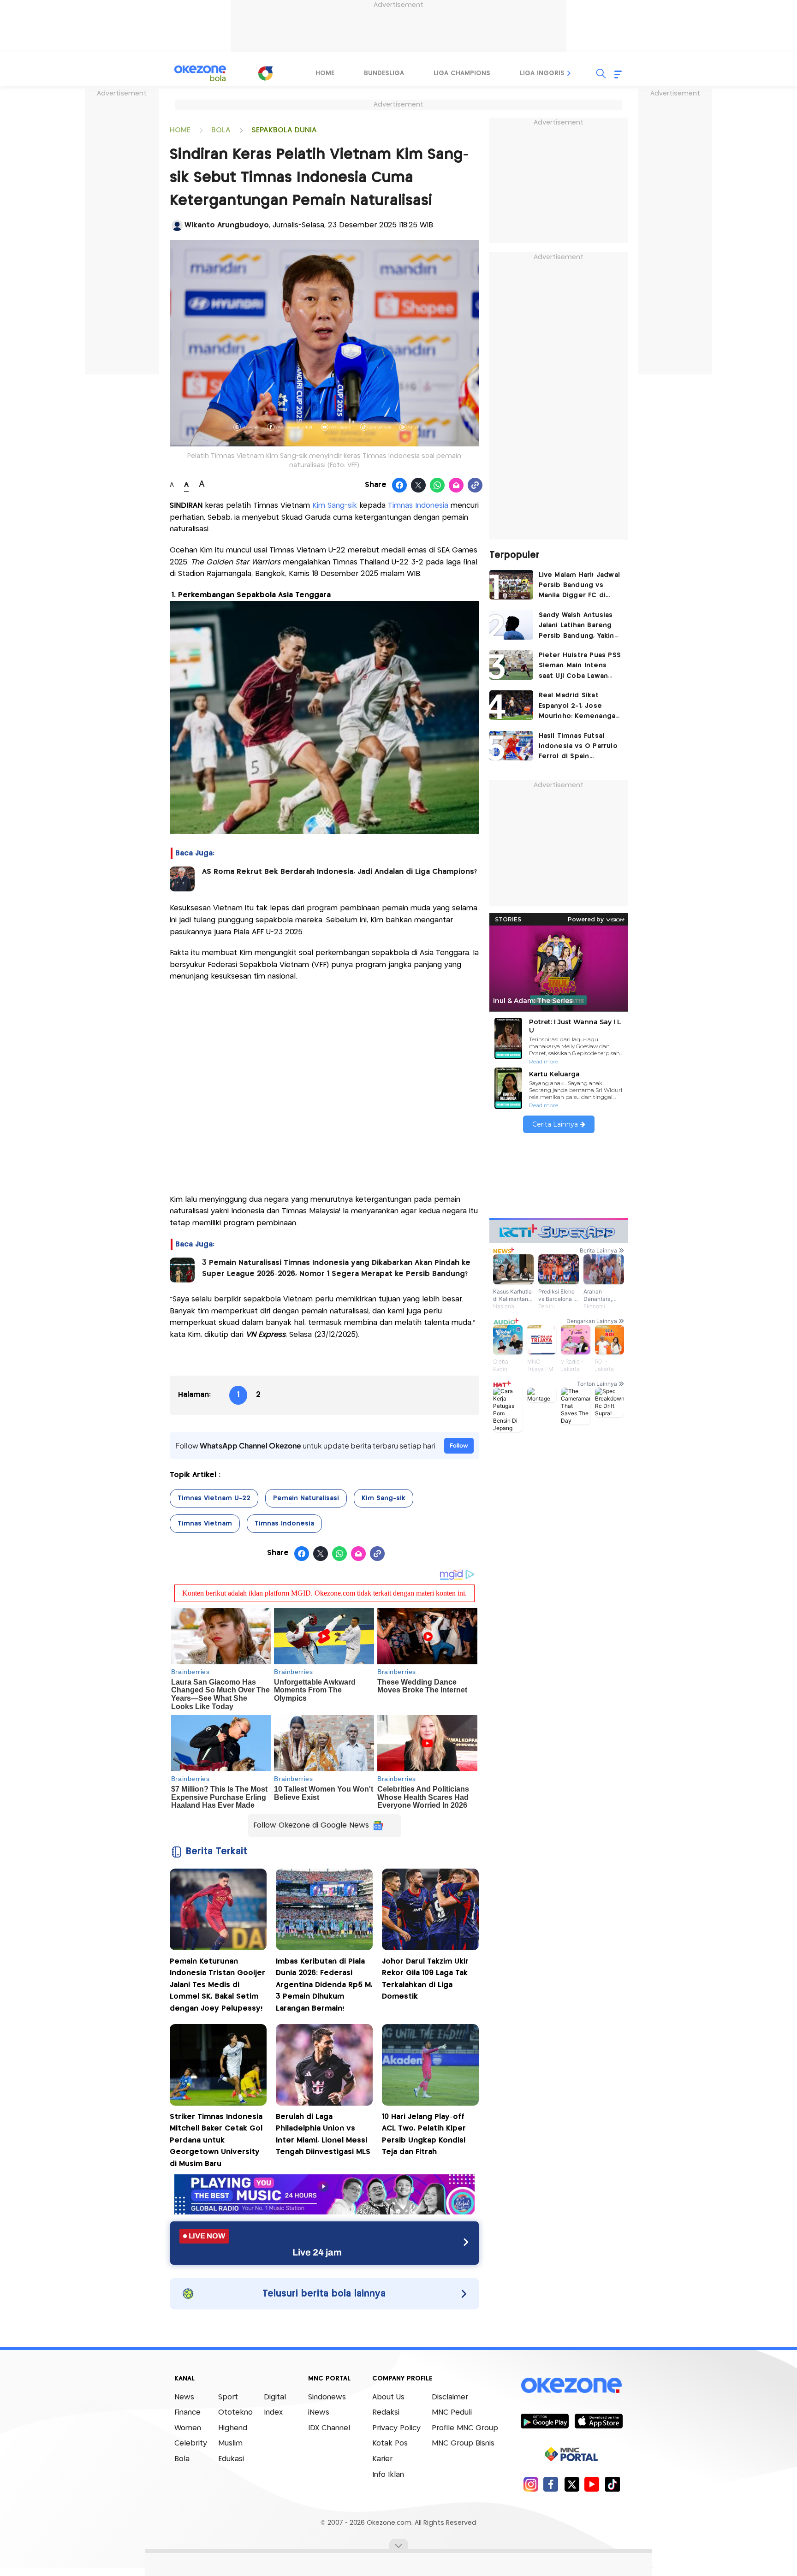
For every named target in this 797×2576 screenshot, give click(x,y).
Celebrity (191, 2443)
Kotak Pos (390, 2443)
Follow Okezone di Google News (311, 1825)
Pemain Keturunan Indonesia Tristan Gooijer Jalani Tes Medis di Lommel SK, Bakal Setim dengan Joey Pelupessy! (217, 1985)
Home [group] (325, 73)
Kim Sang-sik (336, 506)
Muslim (230, 2443)
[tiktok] (612, 2484)
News (184, 2397)
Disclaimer (450, 2397)
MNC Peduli (452, 2413)
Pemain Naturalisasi (306, 1498)
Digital (275, 2397)
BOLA (221, 130)
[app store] (598, 2421)
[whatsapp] (437, 486)
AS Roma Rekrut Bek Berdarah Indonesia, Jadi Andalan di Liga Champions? (339, 872)
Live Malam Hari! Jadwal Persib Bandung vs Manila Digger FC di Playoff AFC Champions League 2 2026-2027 (580, 586)
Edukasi (231, 2459)
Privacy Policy (396, 2428)
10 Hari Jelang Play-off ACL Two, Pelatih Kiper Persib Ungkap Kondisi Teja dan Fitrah (424, 2135)
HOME (180, 130)
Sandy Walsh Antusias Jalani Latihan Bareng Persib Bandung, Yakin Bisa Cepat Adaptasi (577, 626)
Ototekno (235, 2413)
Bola (182, 2459)
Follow (459, 1445)
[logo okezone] (571, 2385)
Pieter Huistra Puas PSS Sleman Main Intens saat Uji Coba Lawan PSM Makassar (580, 667)
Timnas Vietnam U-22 (214, 1498)
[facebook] (551, 2484)
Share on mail (456, 486)
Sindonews (327, 2397)
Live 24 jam (317, 2252)
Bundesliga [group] (384, 73)
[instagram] (531, 2484)
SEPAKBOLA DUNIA (284, 130)
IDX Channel (329, 2428)
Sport (228, 2397)
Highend (233, 2428)
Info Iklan (388, 2475)
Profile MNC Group (465, 2428)
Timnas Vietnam (205, 1524)
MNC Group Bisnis (463, 2443)
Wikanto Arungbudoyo (227, 225)
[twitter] (572, 2484)
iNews (319, 2413)
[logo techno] (200, 73)
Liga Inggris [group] (542, 73)
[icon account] (177, 226)
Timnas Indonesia (418, 506)
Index (273, 2413)
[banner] (324, 2212)
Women (188, 2428)
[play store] (544, 2421)
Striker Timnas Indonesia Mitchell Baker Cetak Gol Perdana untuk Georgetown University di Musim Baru (216, 2140)
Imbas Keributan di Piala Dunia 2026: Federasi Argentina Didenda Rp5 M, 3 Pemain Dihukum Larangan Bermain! (324, 1985)
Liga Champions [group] (462, 73)
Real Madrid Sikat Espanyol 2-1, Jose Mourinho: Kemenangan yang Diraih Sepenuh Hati (579, 707)
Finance (187, 2413)
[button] (569, 73)
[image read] (182, 879)
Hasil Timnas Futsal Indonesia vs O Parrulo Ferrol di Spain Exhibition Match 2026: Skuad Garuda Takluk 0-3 (580, 747)
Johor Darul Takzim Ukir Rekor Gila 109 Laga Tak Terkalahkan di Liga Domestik (425, 1979)
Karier (382, 2459)
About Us (388, 2397)
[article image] (511, 585)
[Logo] (265, 73)
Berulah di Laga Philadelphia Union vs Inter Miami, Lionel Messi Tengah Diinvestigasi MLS (323, 2135)
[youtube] (592, 2484)
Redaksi (386, 2413)
